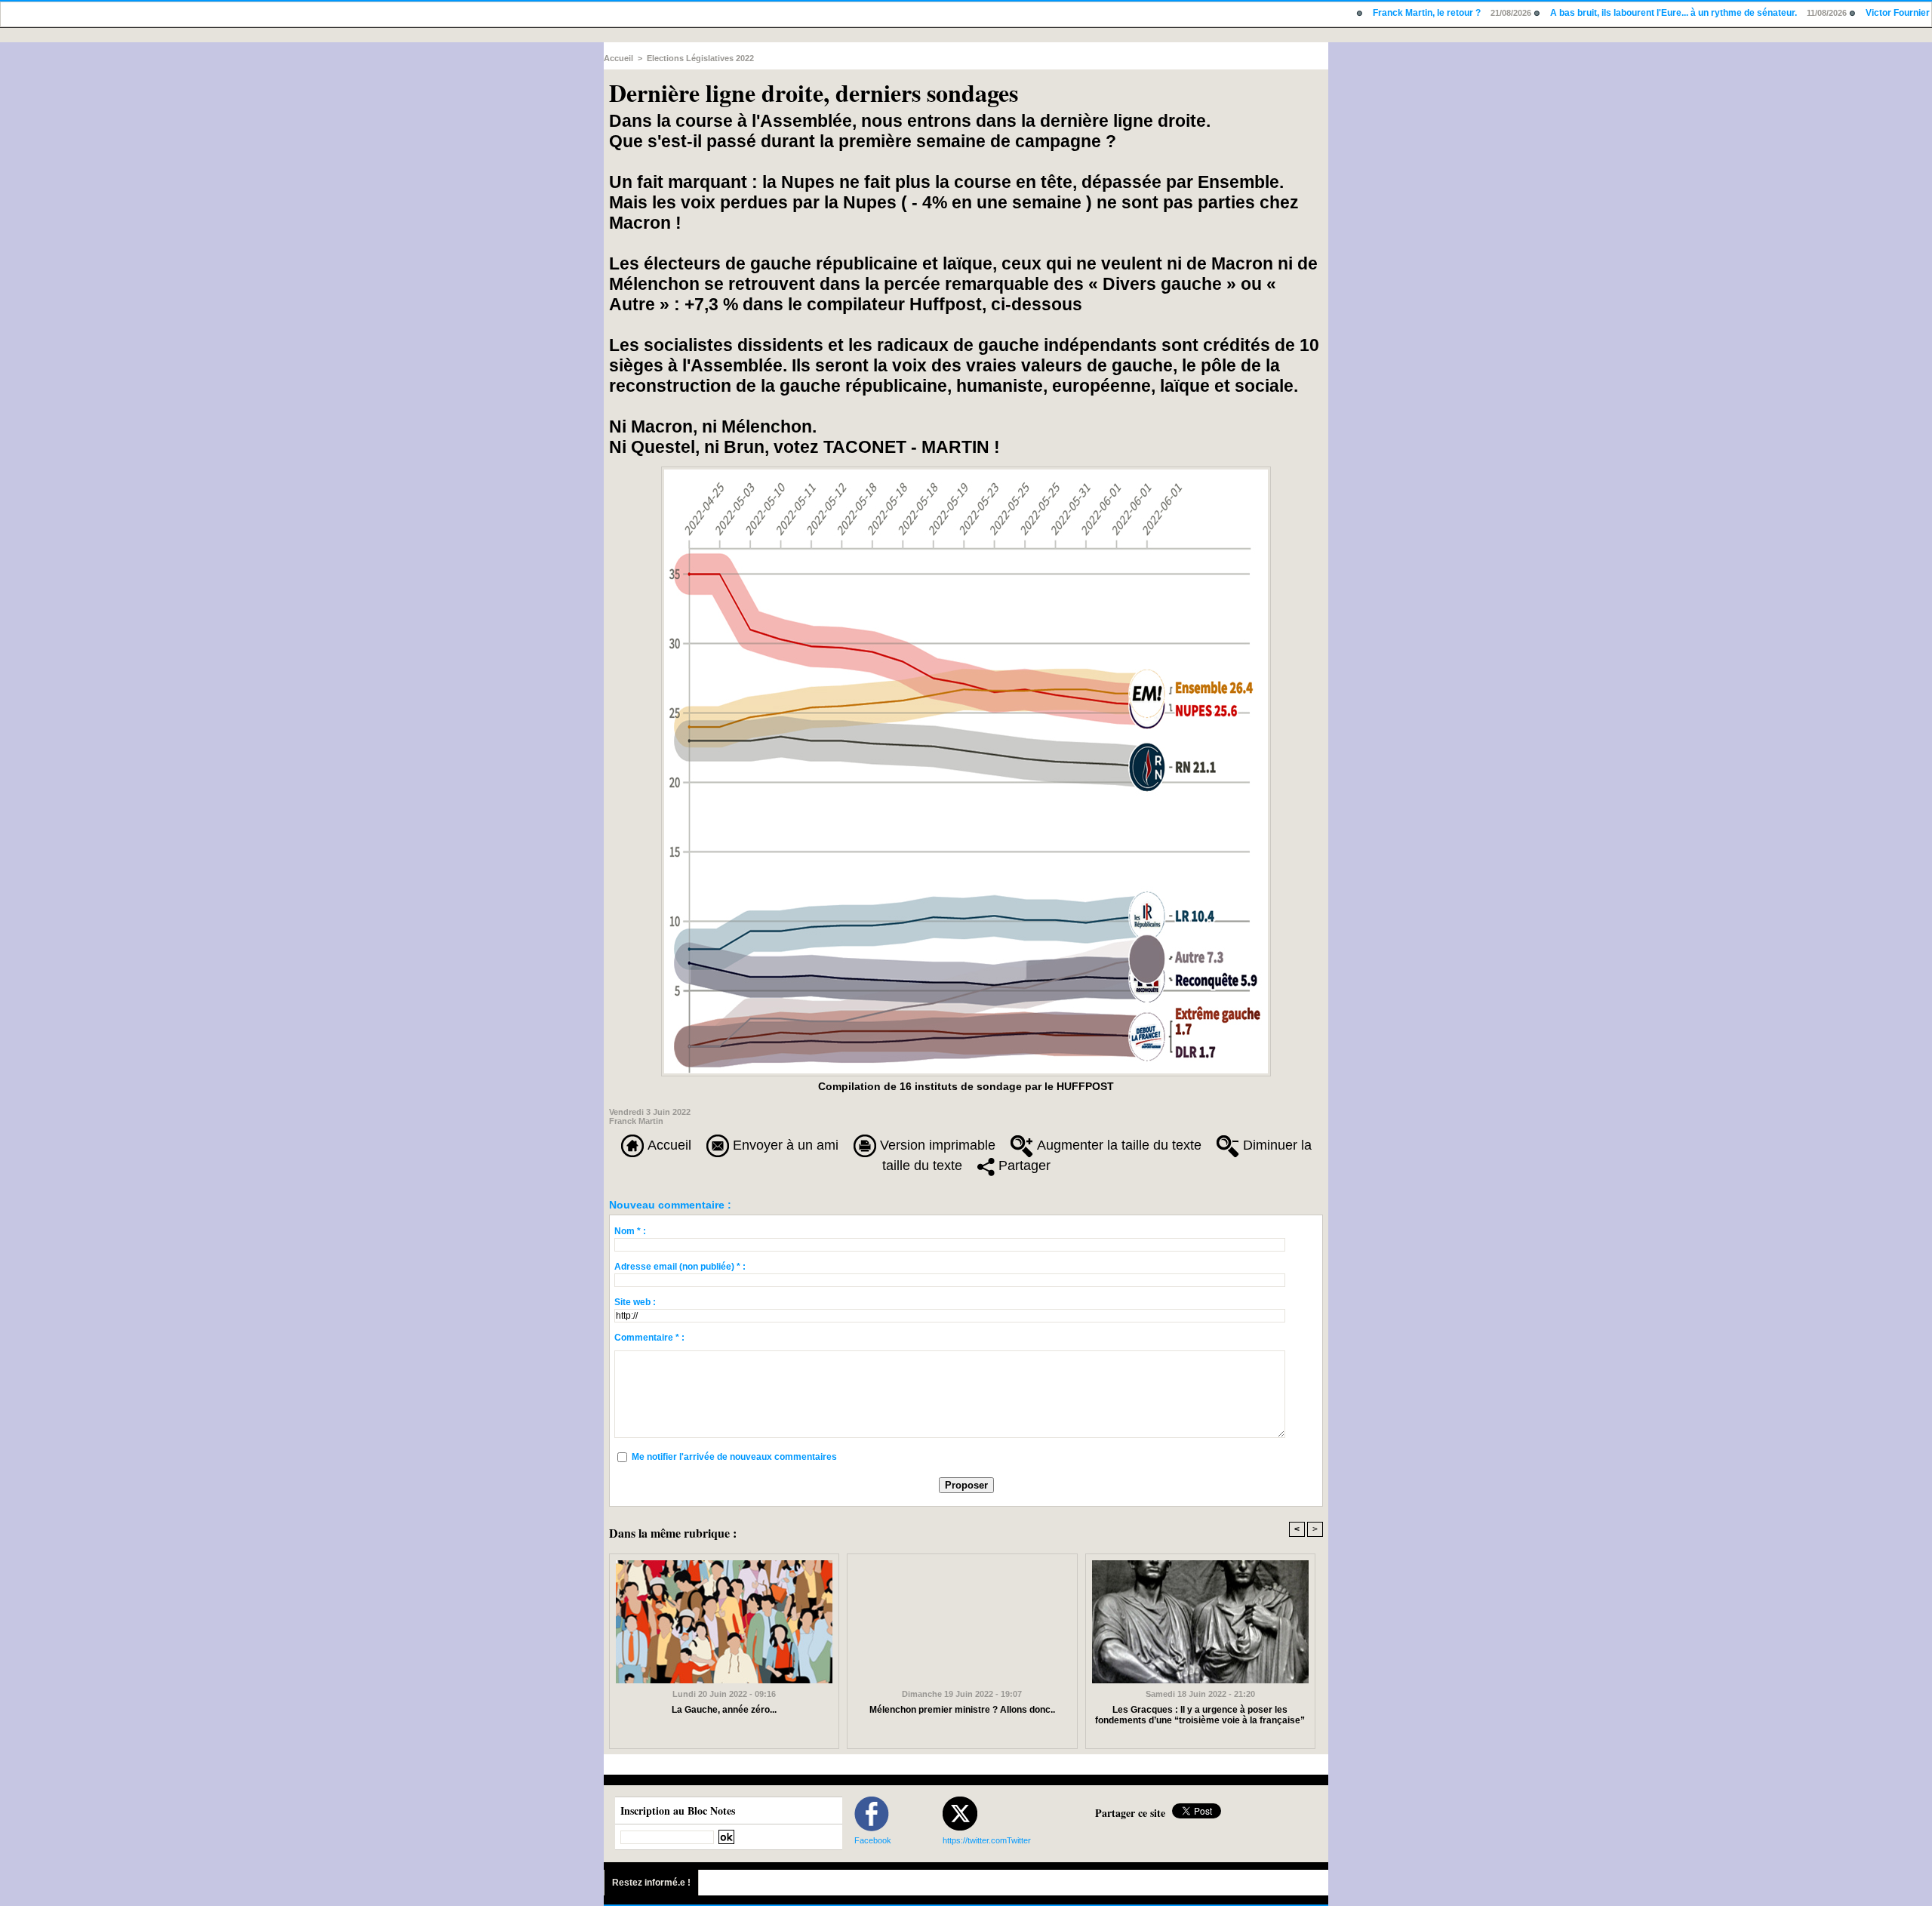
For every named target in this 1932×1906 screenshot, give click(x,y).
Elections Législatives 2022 (700, 58)
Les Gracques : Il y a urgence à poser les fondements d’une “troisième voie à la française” (1200, 1715)
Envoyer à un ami (784, 1145)
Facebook (873, 1840)
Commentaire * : (649, 1338)
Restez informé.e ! (651, 1883)
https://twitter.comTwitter (987, 1840)
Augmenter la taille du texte (1117, 1145)
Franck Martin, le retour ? (1361, 13)
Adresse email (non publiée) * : (680, 1267)
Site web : (635, 1302)
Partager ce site (1130, 1813)
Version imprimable (936, 1145)
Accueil (618, 58)
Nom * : (630, 1231)
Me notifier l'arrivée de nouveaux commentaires (734, 1457)
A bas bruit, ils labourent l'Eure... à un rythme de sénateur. (1608, 13)
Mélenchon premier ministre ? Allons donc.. (962, 1710)
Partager (1023, 1165)
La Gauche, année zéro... (724, 1710)
